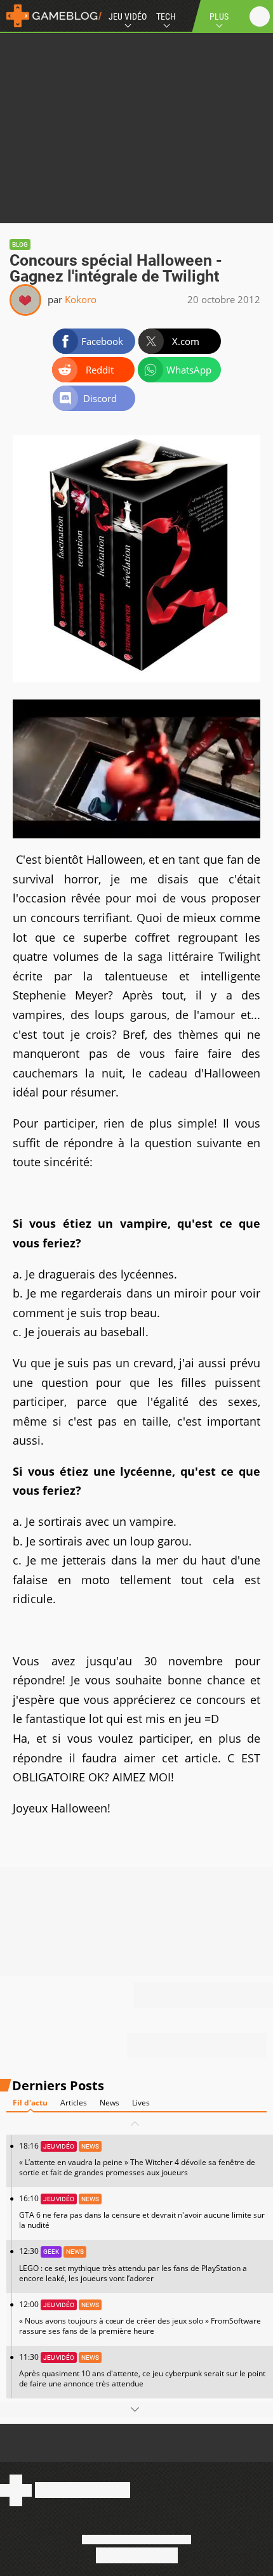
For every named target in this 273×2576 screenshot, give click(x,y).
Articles (74, 2103)
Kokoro (81, 299)
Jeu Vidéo (128, 16)
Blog (20, 244)
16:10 (142, 2212)
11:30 (142, 2370)
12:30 (133, 2264)
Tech (166, 16)
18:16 (137, 2159)
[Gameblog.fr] (51, 16)
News (110, 2103)
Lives (141, 2103)
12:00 (140, 2318)
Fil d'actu (30, 2103)
